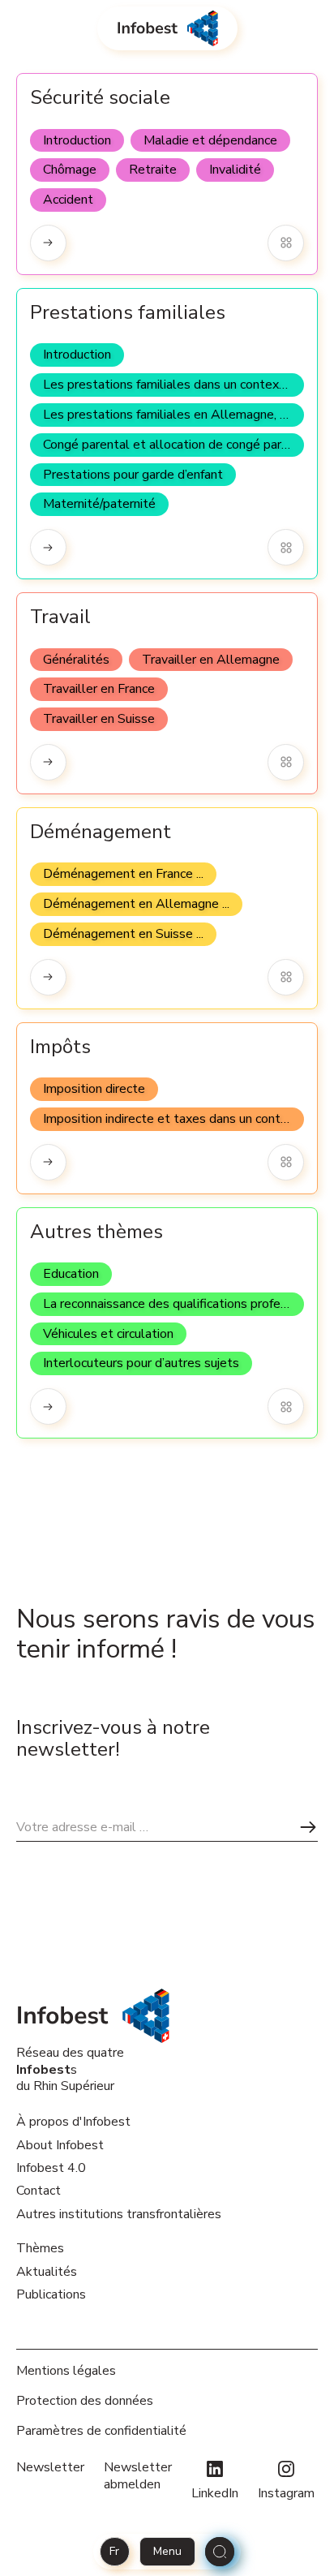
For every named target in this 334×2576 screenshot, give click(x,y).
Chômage (70, 170)
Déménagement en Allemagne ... (136, 904)
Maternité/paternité (99, 504)
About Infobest (60, 2145)
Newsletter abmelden (138, 2476)
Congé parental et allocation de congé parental (173, 445)
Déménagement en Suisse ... (123, 934)
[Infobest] (167, 28)
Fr (114, 2551)
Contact (39, 2191)
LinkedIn (215, 2493)
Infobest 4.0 (51, 2168)
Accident (68, 200)
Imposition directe (94, 1089)
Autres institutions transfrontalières (119, 2214)
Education (71, 1274)
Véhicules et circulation (108, 1334)
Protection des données (85, 2401)
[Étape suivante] (308, 1827)
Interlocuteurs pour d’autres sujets (141, 1363)
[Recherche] (220, 2552)
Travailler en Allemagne (211, 660)
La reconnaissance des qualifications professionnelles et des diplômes (173, 1304)
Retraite (153, 170)
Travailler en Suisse (99, 719)
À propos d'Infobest (73, 2122)
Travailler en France (99, 689)
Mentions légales (66, 2371)
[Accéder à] (48, 243)
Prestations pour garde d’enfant (133, 475)
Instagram (286, 2493)
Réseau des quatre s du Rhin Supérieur (70, 2069)
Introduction (77, 140)
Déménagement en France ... (123, 874)
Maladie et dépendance (210, 140)
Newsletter (50, 2468)
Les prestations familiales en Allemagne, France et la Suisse (173, 415)
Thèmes (40, 2248)
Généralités (76, 660)
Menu (167, 2551)
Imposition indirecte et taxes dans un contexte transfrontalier (173, 1119)
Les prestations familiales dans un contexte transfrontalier (173, 385)
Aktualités (47, 2272)
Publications (51, 2294)
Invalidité (235, 170)
